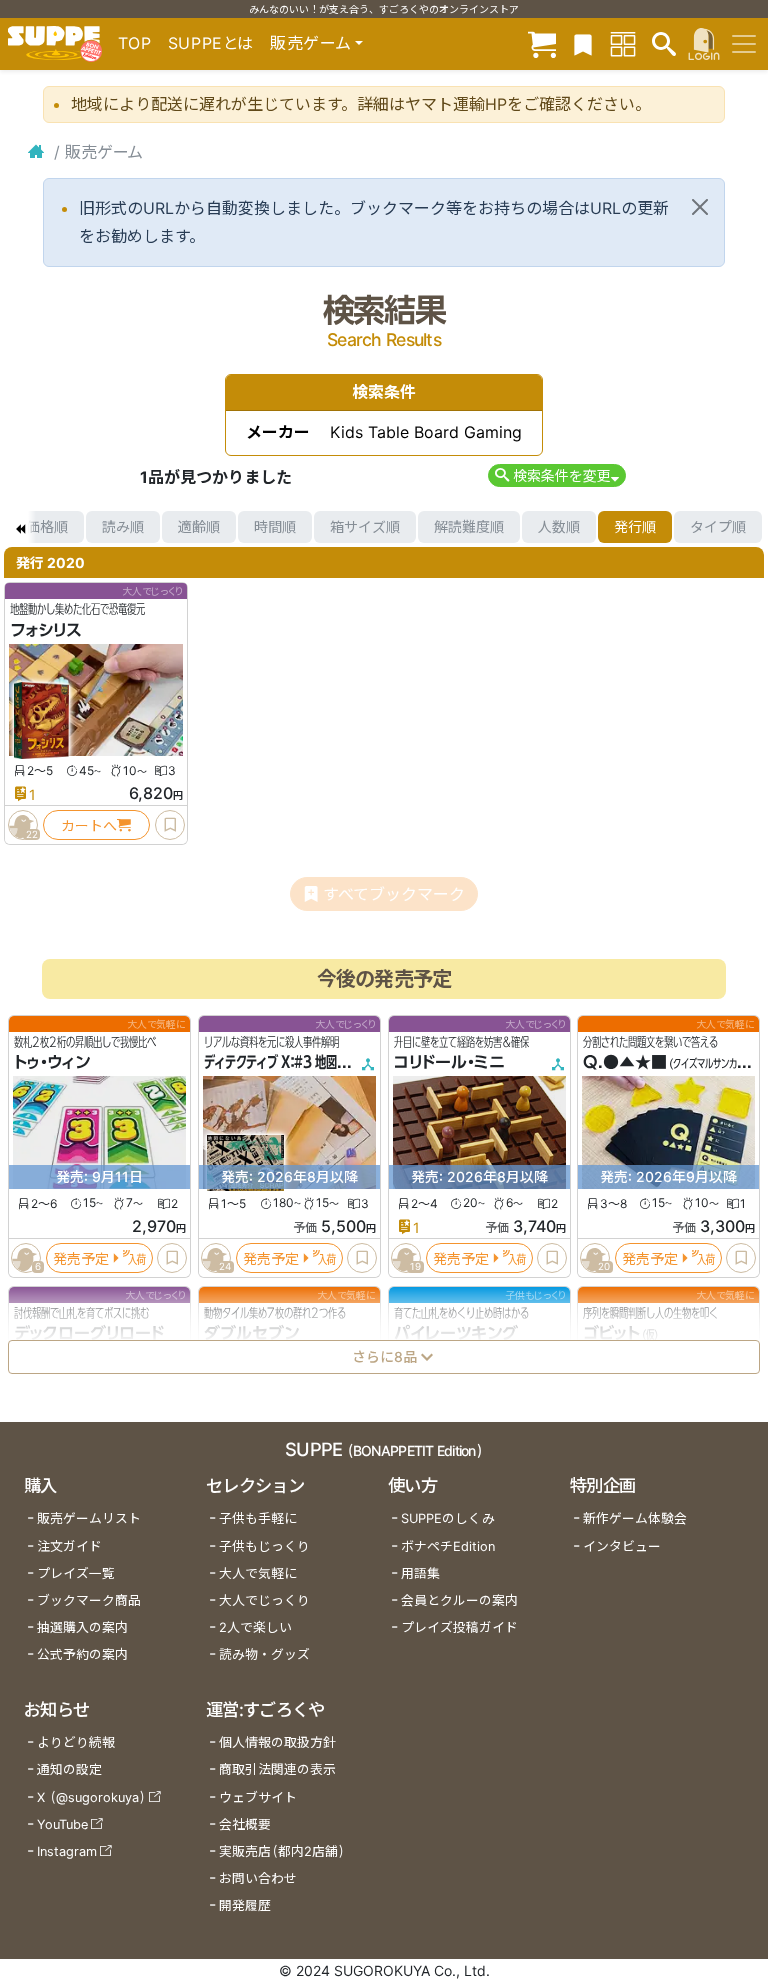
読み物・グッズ (264, 1654)
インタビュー (622, 1546)
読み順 (123, 526)
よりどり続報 (76, 1742)
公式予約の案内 (82, 1654)
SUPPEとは (211, 43)
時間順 (275, 526)
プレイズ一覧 (76, 1573)
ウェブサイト (258, 1797)
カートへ (89, 825)
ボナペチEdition (448, 1546)
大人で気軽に (258, 1573)
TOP (135, 43)
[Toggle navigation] (744, 44)
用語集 (420, 1573)
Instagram (67, 1851)
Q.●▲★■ (625, 1063)
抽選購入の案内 (82, 1627)
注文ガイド (69, 1546)
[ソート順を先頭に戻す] (20, 527)
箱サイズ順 (365, 526)
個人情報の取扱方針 (277, 1742)
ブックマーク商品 (89, 1600)
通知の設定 (69, 1769)
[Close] (700, 207)
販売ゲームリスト (89, 1518)
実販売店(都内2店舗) (282, 1851)
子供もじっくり (264, 1546)
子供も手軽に (258, 1518)
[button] (556, 475)
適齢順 (199, 526)
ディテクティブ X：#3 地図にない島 (292, 1063)
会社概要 (245, 1824)
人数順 (559, 526)
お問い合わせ (258, 1878)
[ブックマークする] (170, 825)
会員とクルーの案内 (459, 1600)
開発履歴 (245, 1905)
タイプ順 (718, 526)
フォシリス (46, 630)
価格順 (47, 526)
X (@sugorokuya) (91, 1797)
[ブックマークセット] (583, 43)
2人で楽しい (255, 1627)
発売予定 (81, 1258)
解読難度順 (469, 526)
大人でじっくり (264, 1600)
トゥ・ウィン (52, 1063)
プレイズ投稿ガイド (459, 1627)
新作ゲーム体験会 (635, 1518)
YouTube (62, 1824)
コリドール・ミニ (449, 1063)
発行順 (635, 526)
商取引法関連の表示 (277, 1769)
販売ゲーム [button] (310, 43)
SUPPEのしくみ (448, 1518)
